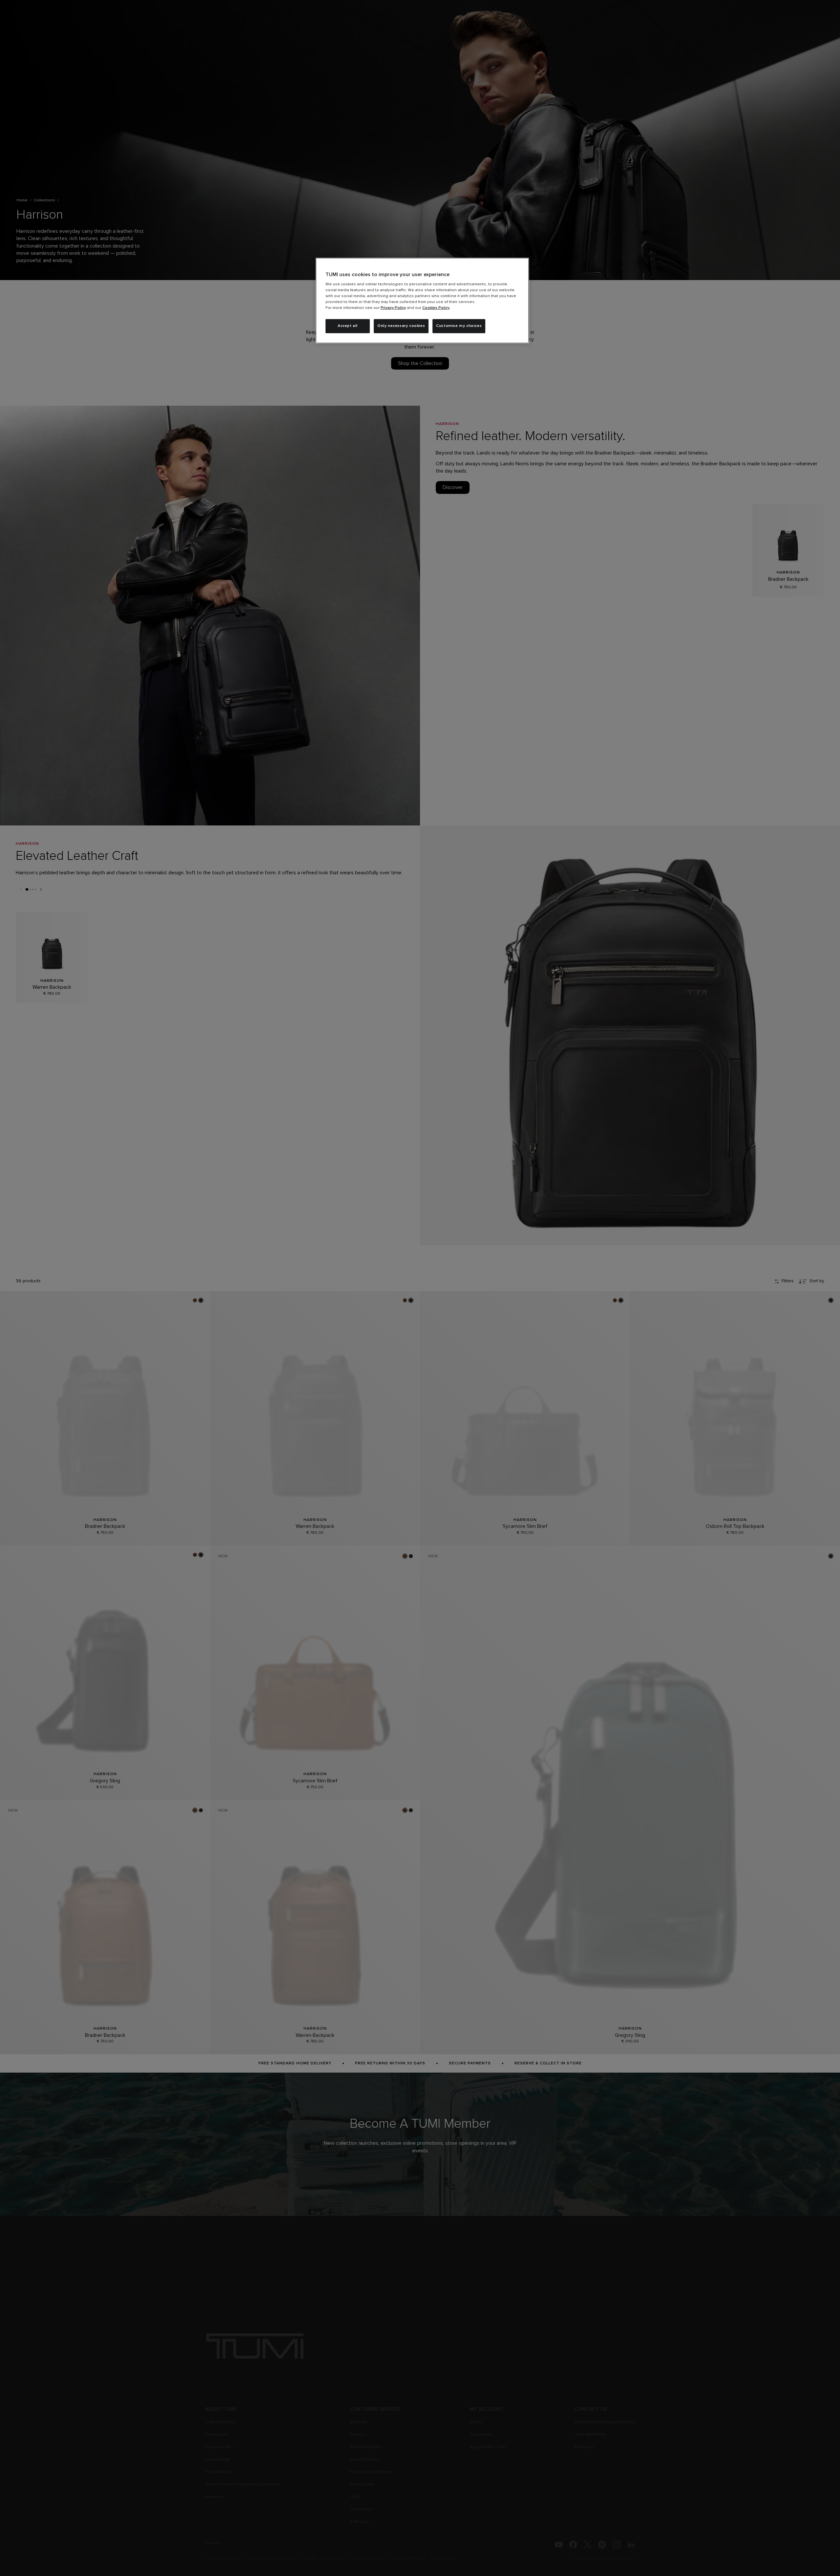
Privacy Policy (393, 308)
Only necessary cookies (401, 326)
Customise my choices (459, 326)
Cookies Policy (436, 308)
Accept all (348, 326)
